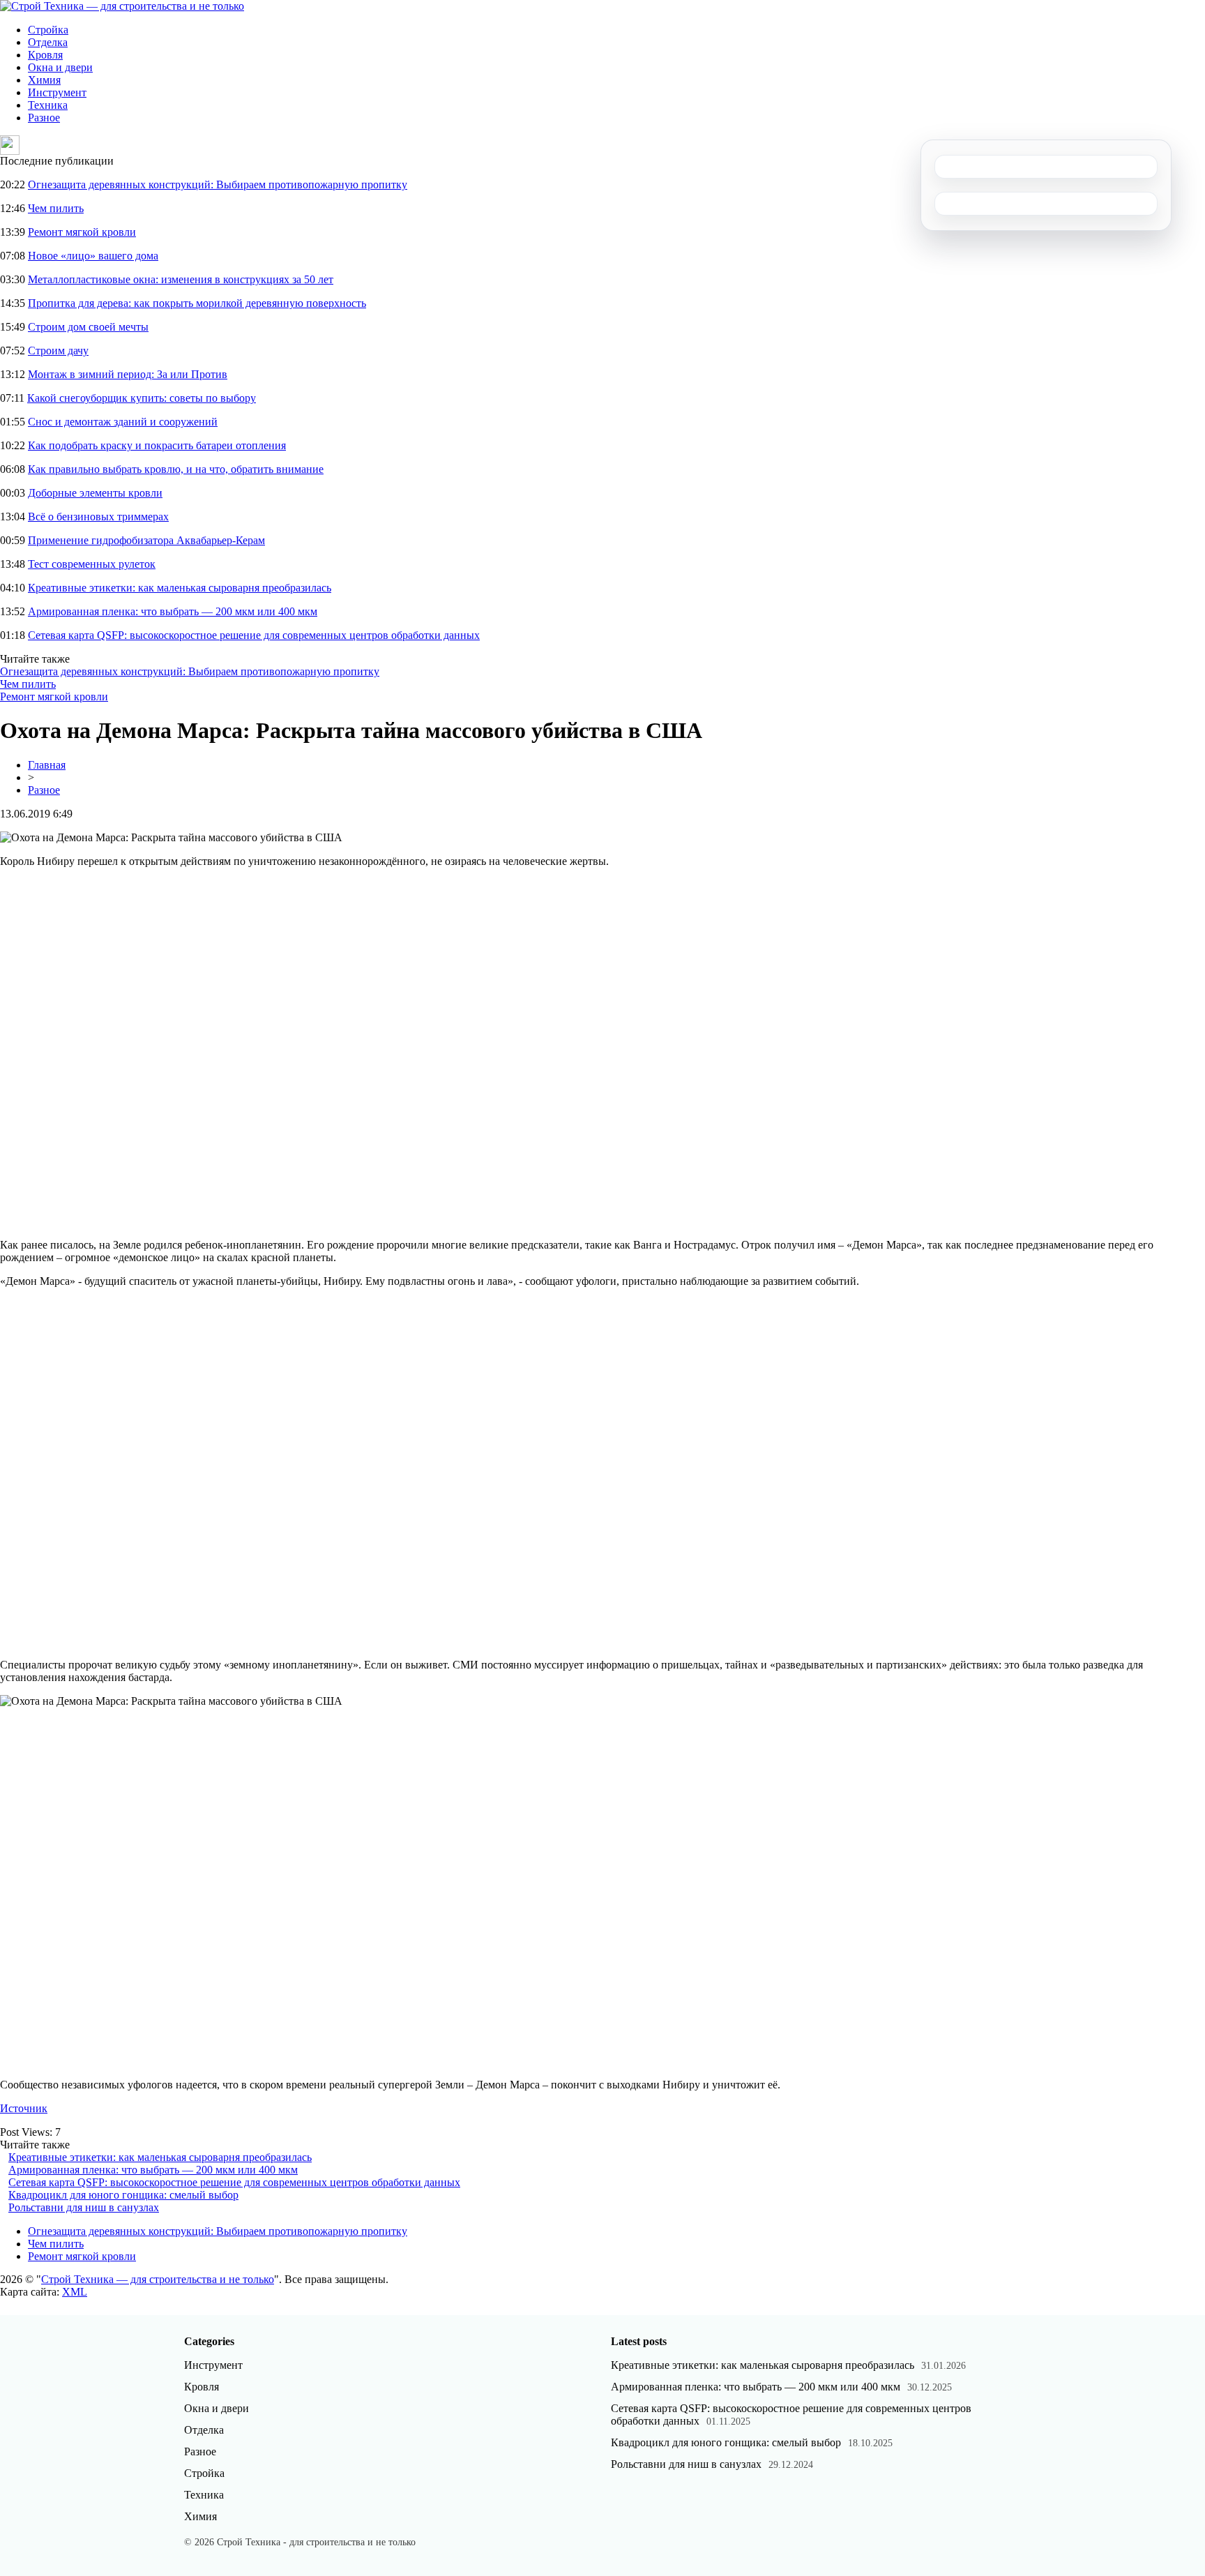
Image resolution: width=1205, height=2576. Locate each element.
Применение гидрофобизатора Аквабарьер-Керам (146, 540)
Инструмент (57, 92)
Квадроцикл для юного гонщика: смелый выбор (123, 2195)
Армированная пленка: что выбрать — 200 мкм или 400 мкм (173, 611)
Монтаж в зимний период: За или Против (128, 374)
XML (75, 2292)
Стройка (48, 30)
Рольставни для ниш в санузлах (84, 2207)
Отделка (48, 42)
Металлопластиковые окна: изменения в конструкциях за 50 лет (181, 279)
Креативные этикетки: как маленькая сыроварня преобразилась (180, 588)
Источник (24, 2108)
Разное (44, 118)
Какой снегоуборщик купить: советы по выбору (142, 398)
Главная (47, 765)
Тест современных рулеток (92, 564)
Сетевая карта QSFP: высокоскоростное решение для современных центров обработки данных (254, 635)
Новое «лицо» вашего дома (93, 256)
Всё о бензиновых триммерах (98, 517)
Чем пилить (56, 208)
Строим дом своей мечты (88, 327)
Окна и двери (60, 67)
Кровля (45, 55)
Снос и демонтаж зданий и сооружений (123, 422)
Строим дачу (58, 351)
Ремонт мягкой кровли (82, 232)
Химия (44, 80)
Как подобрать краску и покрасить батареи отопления (157, 445)
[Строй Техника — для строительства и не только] (122, 6)
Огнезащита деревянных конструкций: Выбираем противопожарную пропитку (218, 184)
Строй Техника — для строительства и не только (158, 2279)
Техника (48, 105)
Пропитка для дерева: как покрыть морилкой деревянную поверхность (197, 303)
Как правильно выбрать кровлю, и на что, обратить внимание (176, 469)
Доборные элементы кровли (95, 493)
